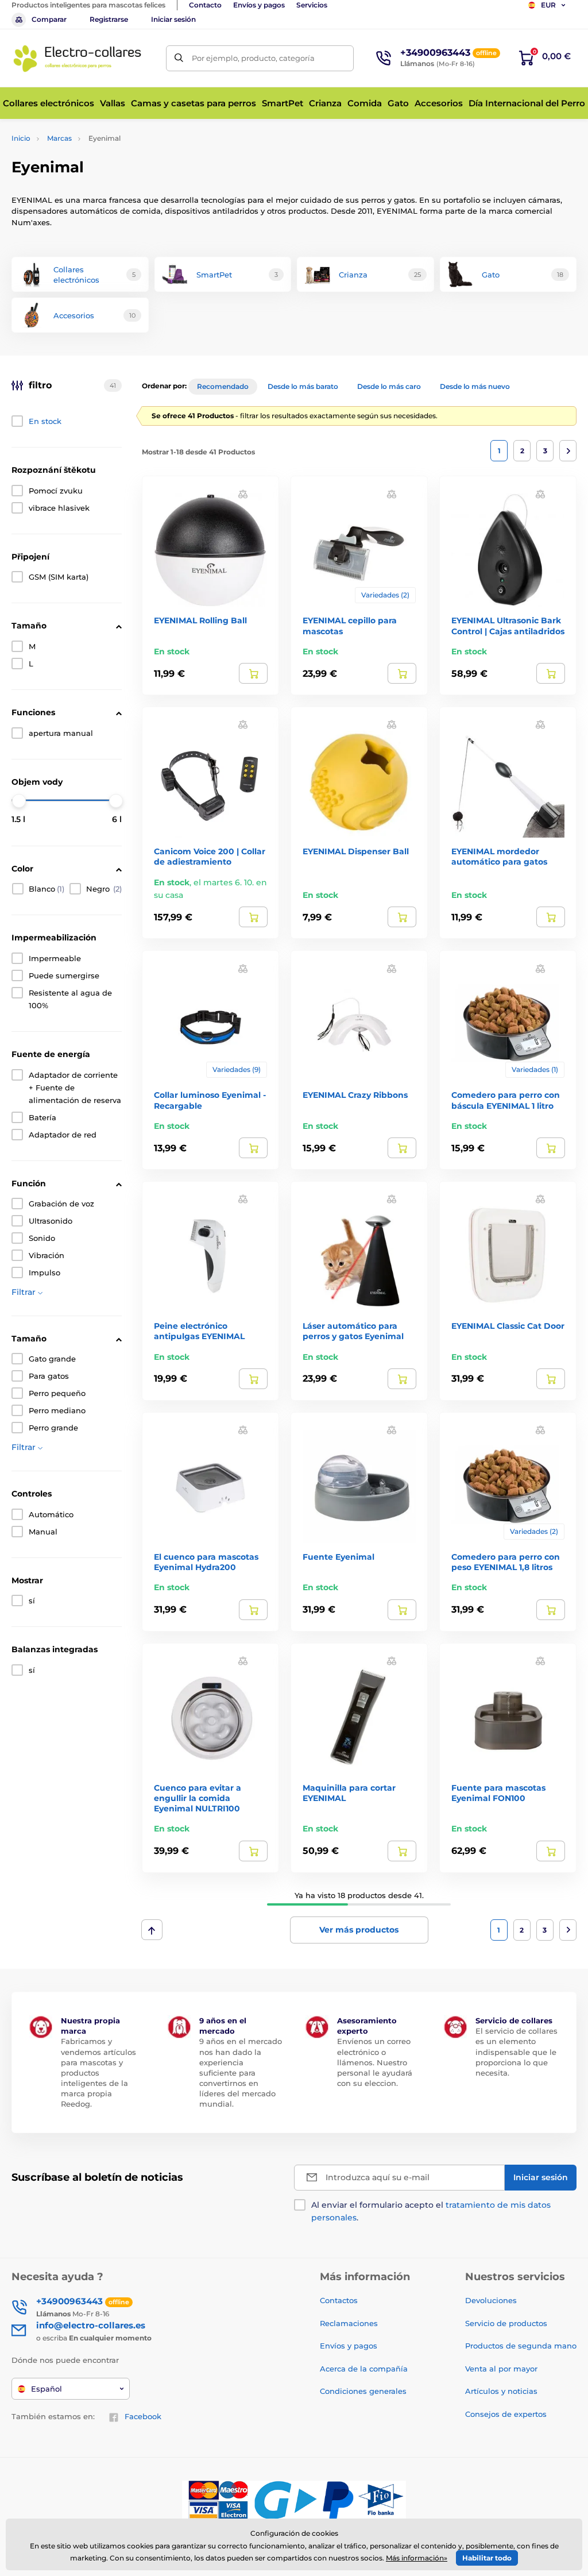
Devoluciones (491, 2300)
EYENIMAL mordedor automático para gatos (499, 857)
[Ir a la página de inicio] (78, 58)
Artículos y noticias (501, 2391)
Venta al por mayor (501, 2369)
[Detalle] (253, 673)
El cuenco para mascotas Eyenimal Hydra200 (206, 1562)
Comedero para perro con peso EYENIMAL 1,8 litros (506, 1562)
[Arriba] (152, 1930)
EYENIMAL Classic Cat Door (508, 1326)
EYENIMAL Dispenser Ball (356, 851)
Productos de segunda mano (521, 2346)
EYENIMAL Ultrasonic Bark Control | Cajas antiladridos (508, 626)
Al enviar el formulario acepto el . (431, 2211)
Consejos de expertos (506, 2414)
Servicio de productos (506, 2323)
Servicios (312, 5)
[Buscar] (179, 58)
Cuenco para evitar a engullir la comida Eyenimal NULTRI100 (198, 1798)
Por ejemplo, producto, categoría (253, 58)
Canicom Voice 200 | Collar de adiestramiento (210, 857)
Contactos (339, 2300)
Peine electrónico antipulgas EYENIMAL (199, 1331)
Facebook (143, 2416)
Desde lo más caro (389, 386)
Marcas (59, 138)
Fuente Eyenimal (339, 1557)
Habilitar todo (487, 2558)
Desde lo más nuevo (475, 386)
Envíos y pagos (259, 5)
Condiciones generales (363, 2391)
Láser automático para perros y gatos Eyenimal (353, 1331)
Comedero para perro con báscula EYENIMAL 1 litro (506, 1100)
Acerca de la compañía (364, 2369)
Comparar (49, 19)
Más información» (417, 2558)
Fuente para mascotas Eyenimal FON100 (498, 1793)
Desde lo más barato (303, 386)
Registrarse (109, 19)
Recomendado (223, 386)
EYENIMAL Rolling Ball (200, 620)
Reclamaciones (349, 2323)
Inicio (21, 138)
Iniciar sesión (173, 19)
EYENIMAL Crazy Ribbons (355, 1095)
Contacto (205, 5)
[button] (243, 493)
